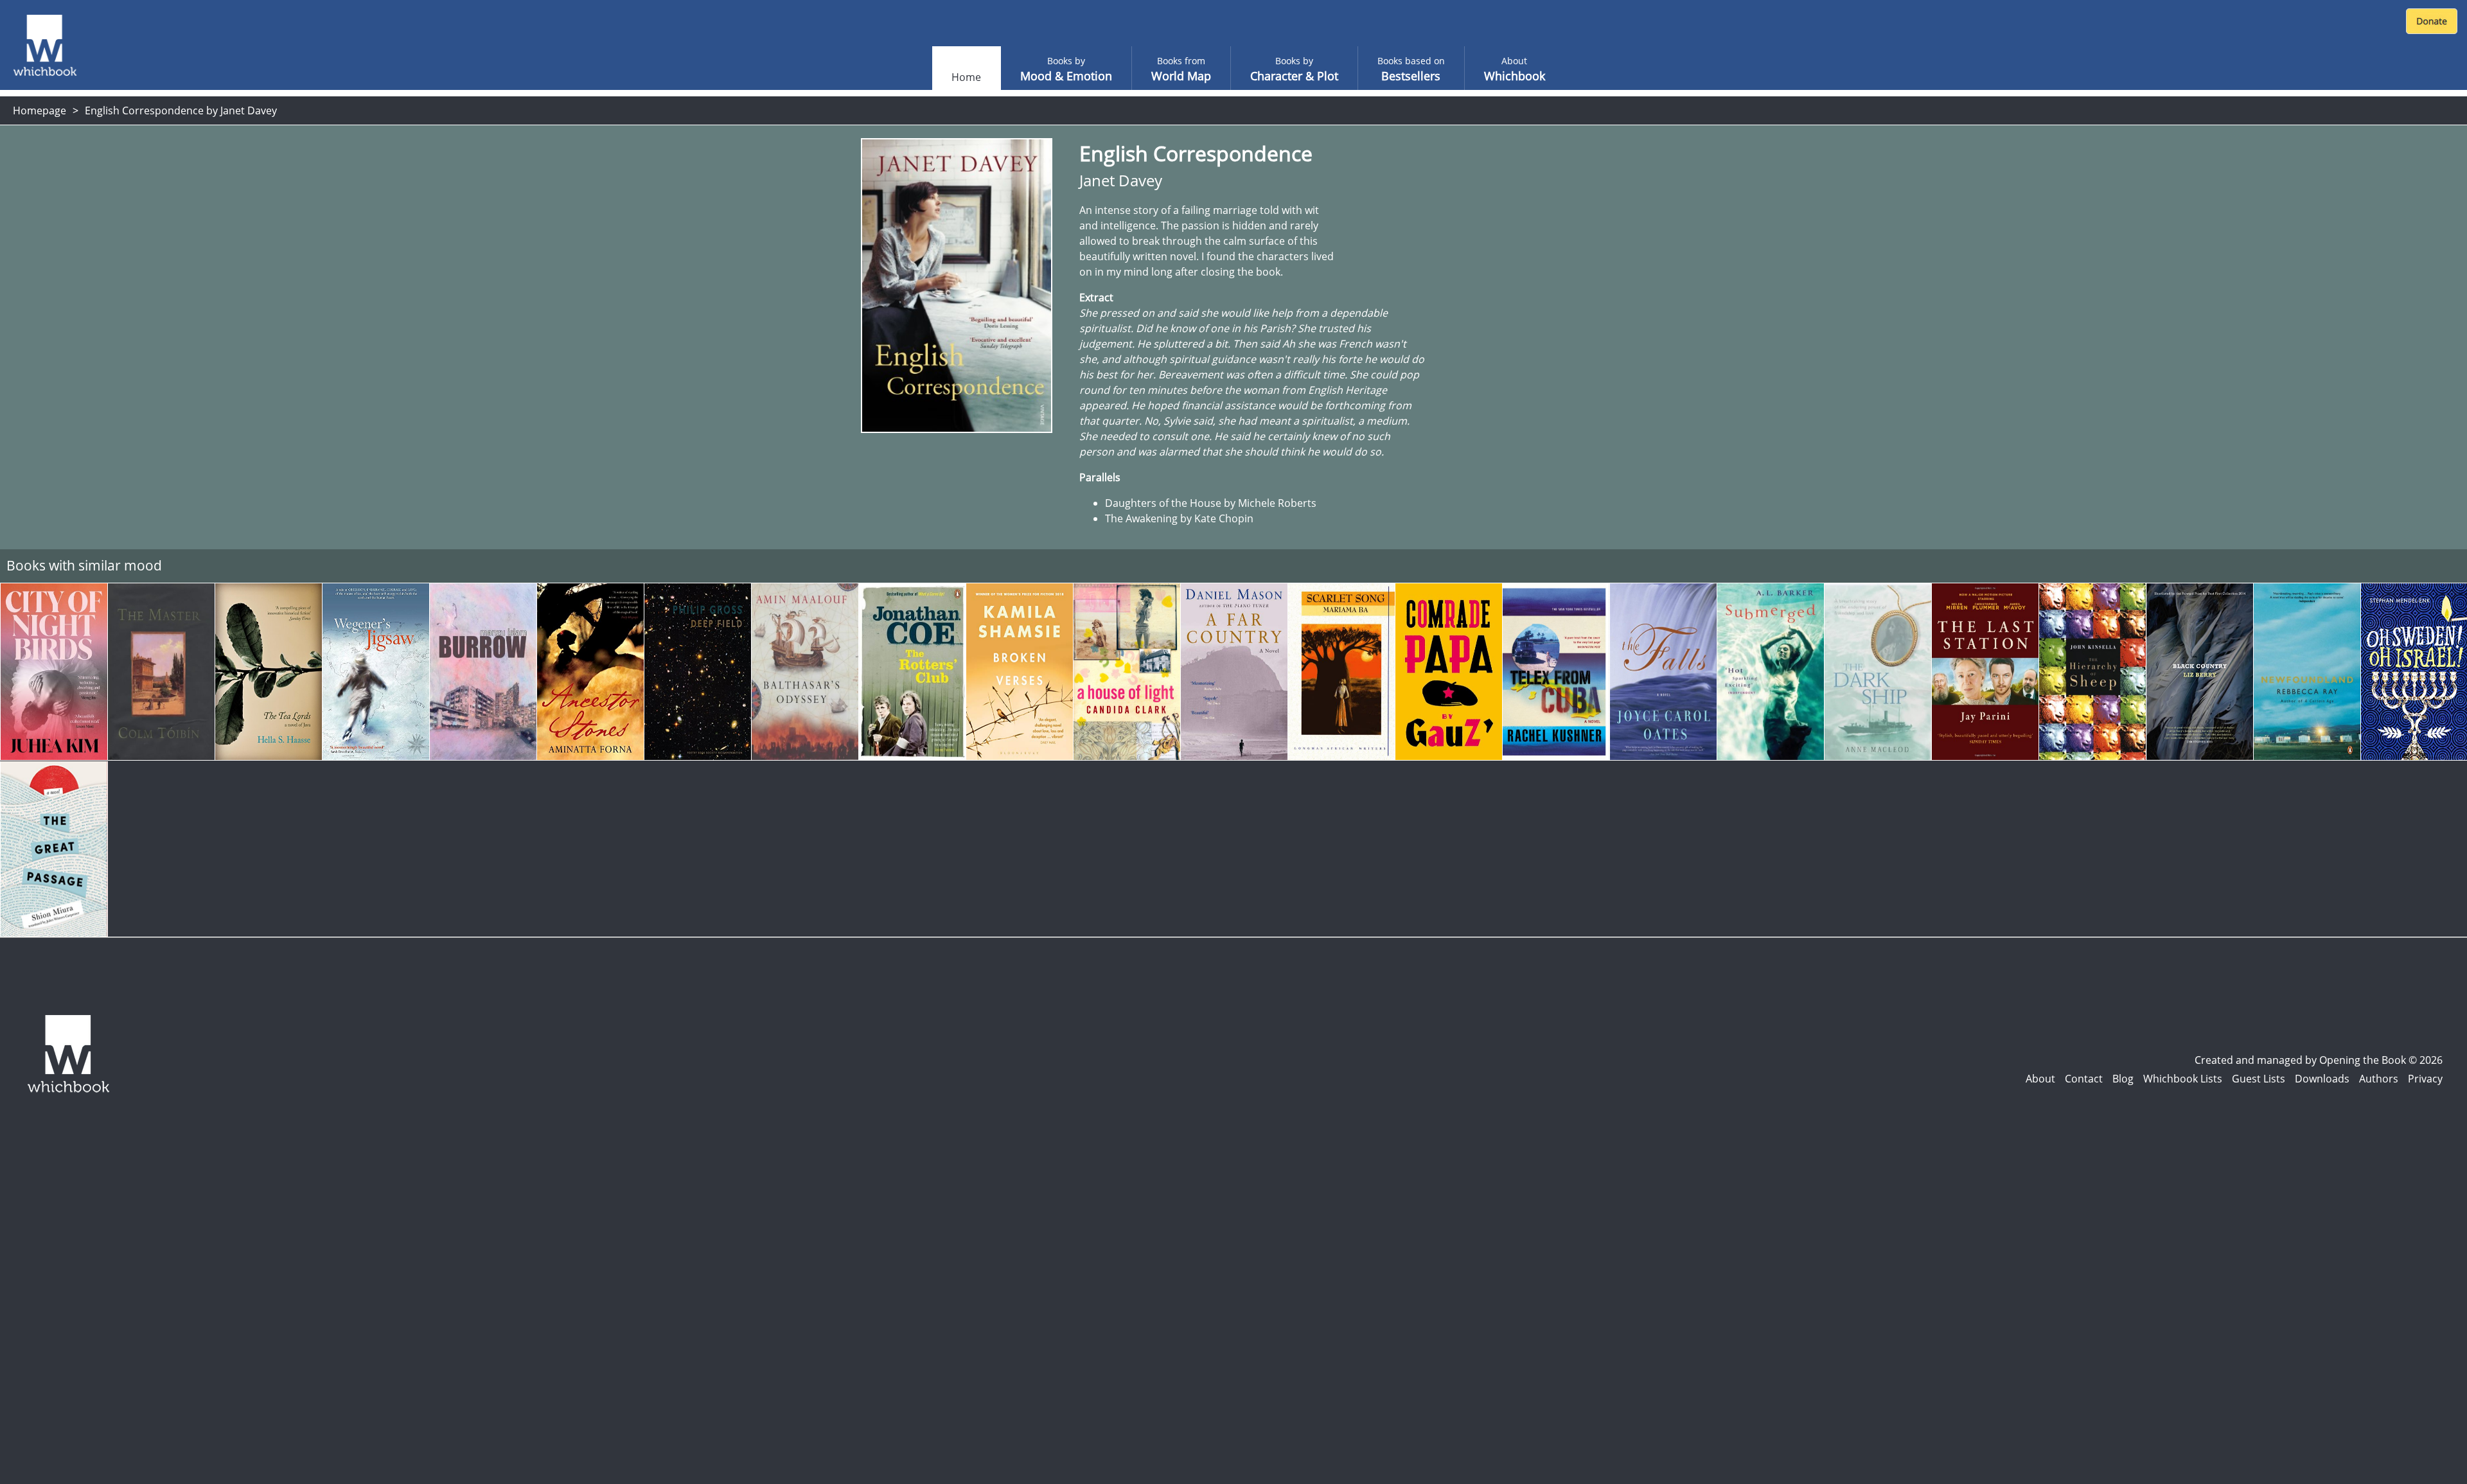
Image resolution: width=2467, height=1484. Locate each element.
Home (966, 77)
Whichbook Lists (2183, 1079)
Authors (2379, 1079)
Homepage (40, 110)
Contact (2084, 1079)
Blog (2123, 1079)
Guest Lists (2259, 1079)
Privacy (2425, 1079)
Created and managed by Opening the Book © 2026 (2319, 1060)
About (2040, 1079)
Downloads (2322, 1079)
